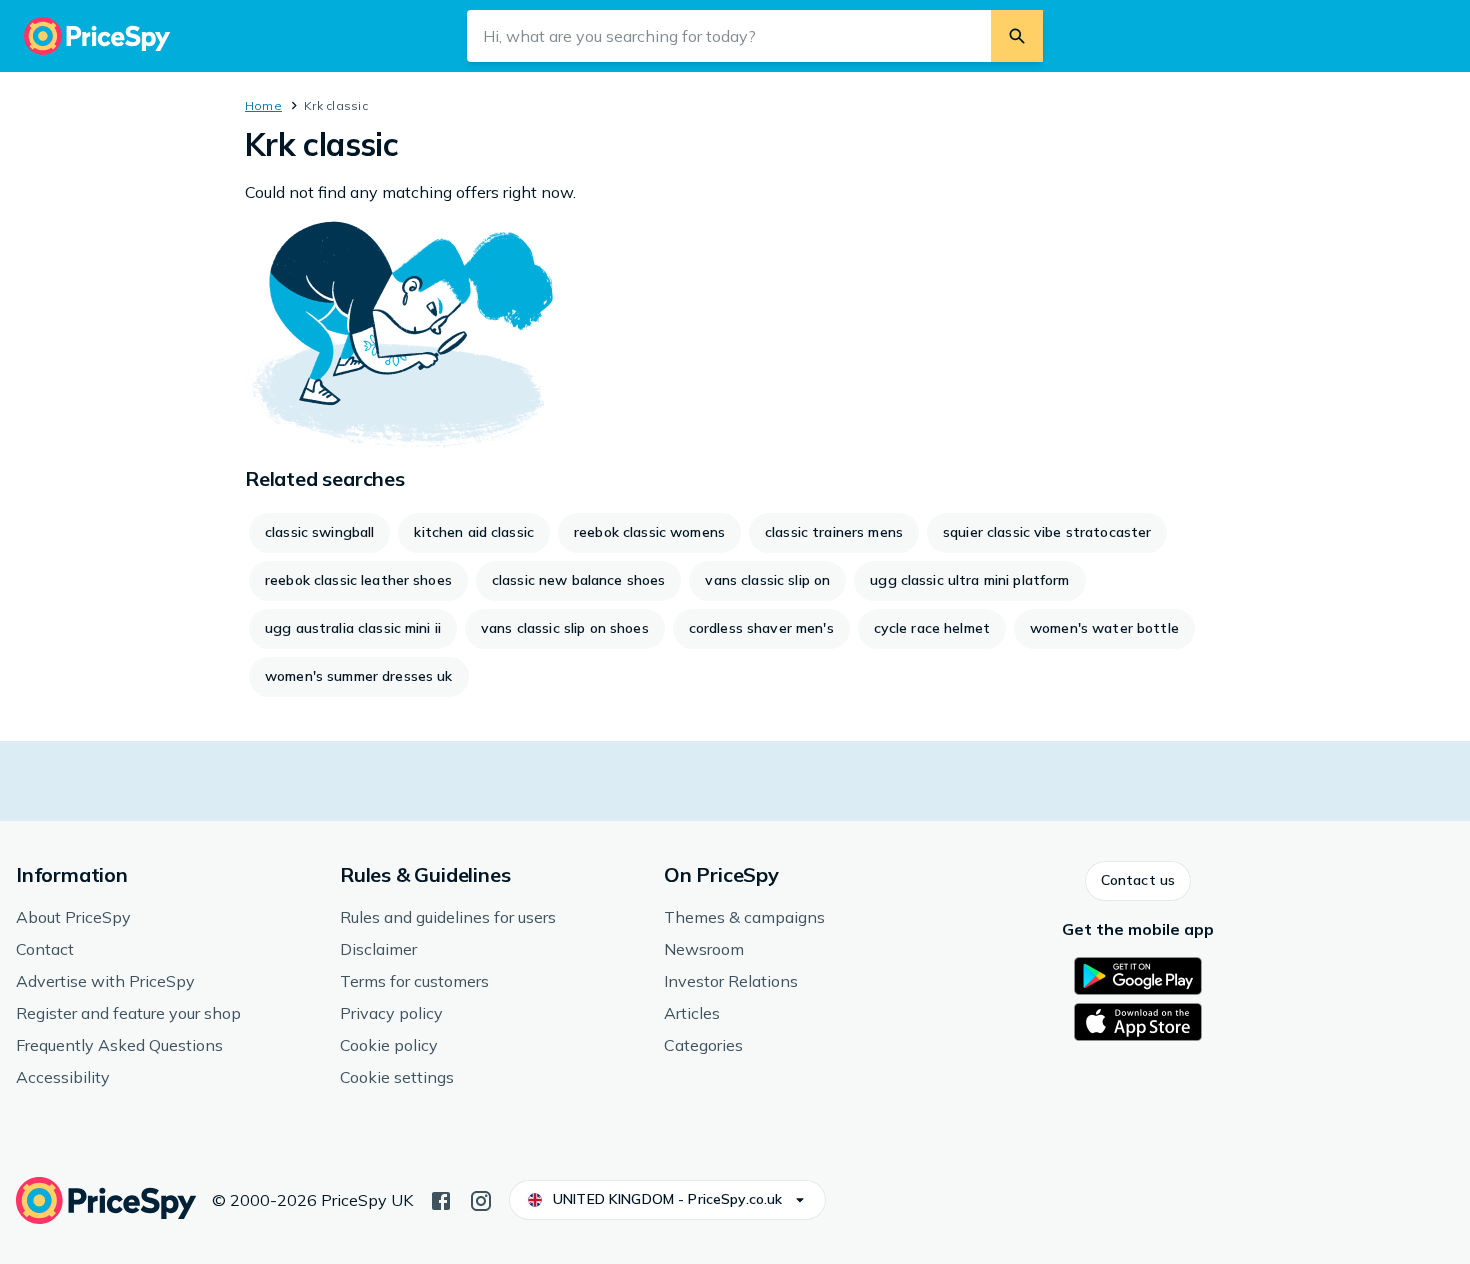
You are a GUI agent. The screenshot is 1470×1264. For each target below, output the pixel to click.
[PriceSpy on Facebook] (441, 1199)
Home (263, 105)
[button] (1138, 881)
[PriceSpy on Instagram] (481, 1199)
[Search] (1017, 36)
